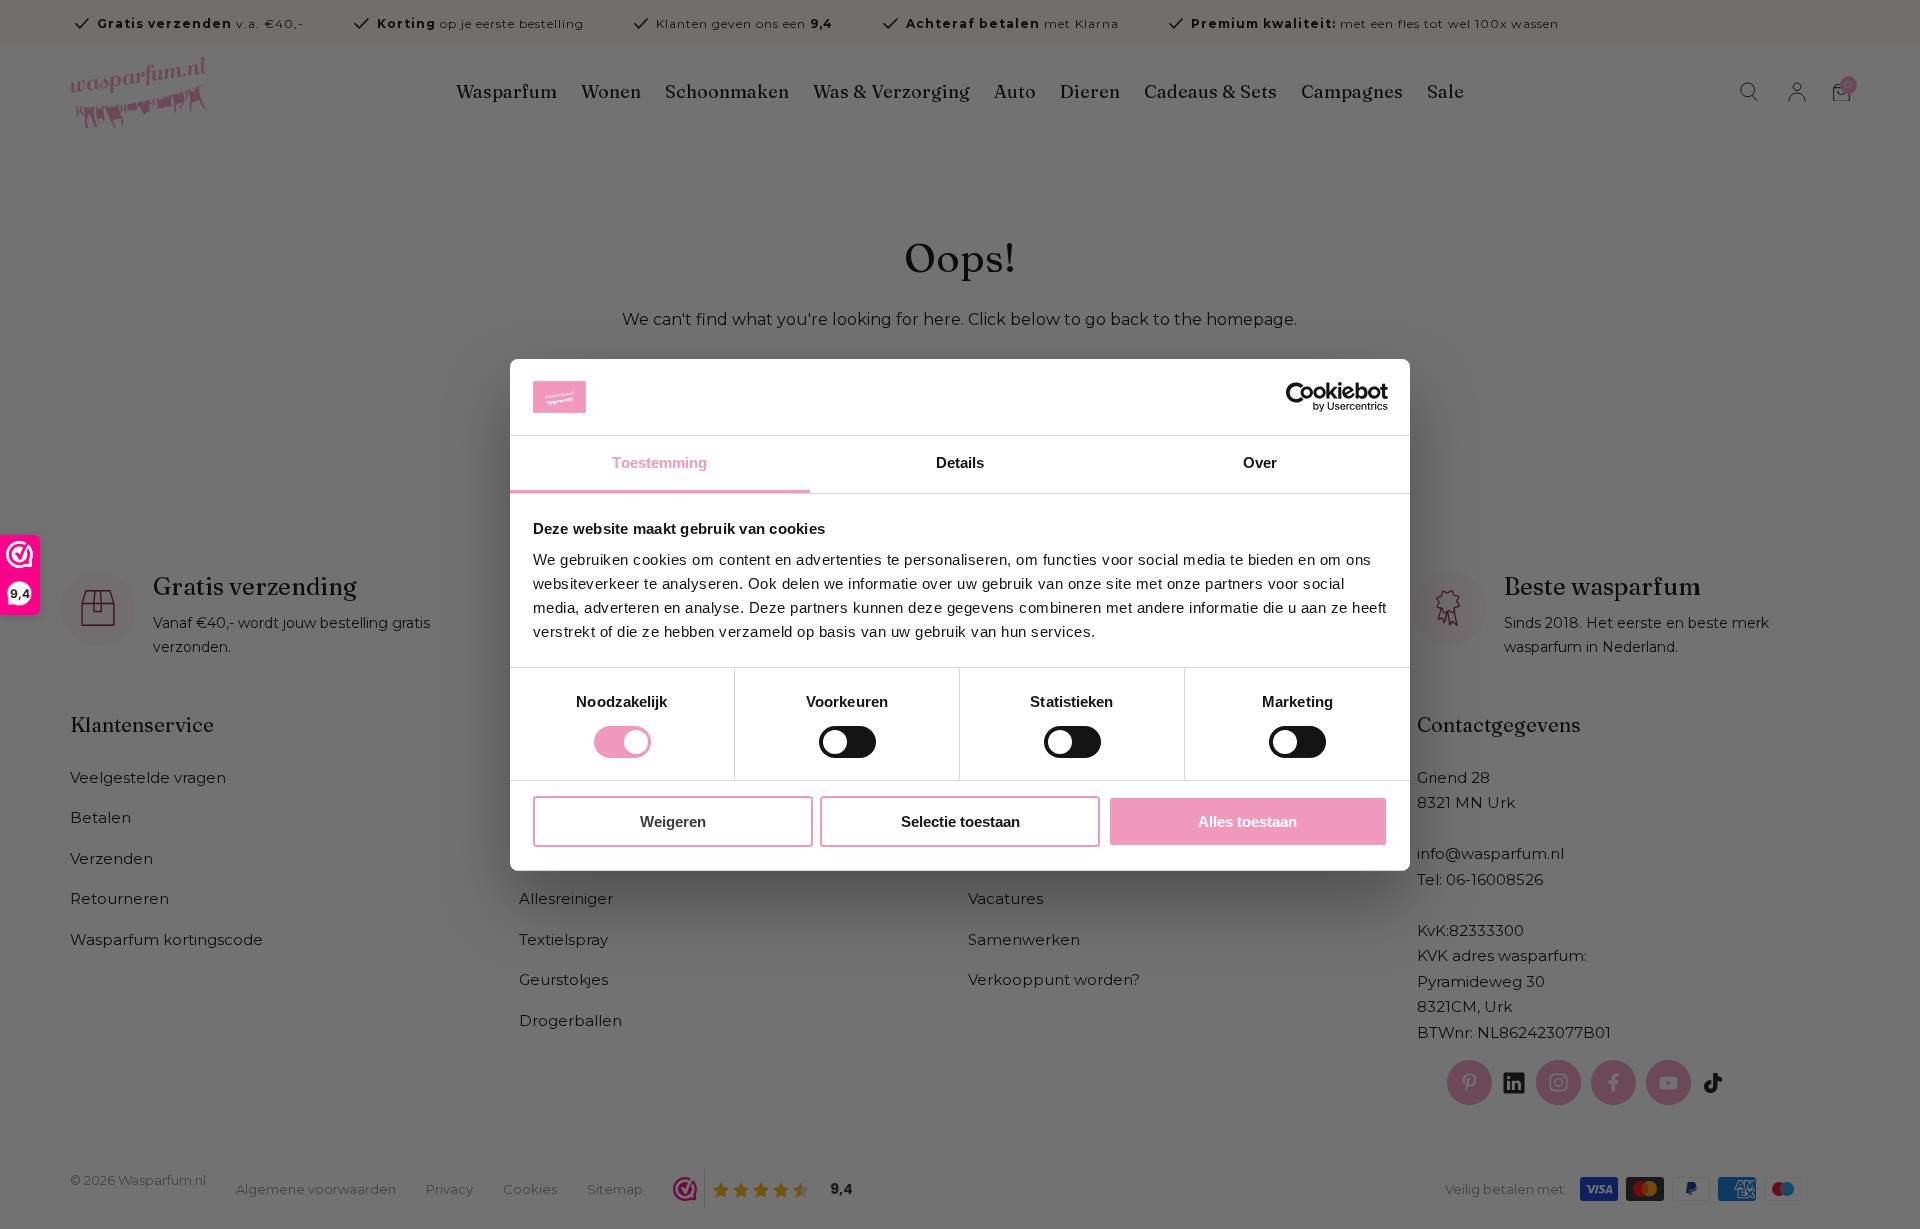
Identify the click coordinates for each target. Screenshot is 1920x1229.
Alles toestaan (1247, 821)
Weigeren (673, 821)
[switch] (847, 742)
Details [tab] (960, 462)
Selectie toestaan (960, 821)
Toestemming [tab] (659, 462)
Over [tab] (1260, 462)
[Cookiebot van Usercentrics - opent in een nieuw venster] (1300, 397)
